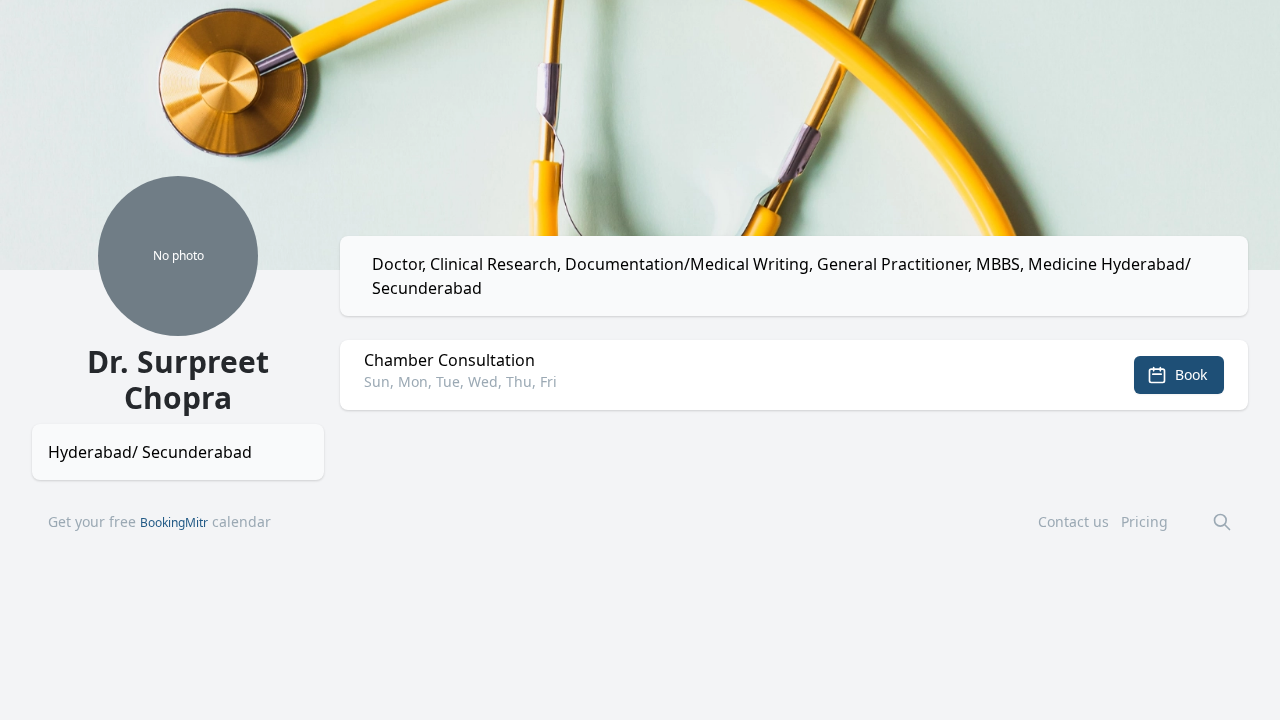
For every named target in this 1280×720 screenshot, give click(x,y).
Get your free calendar (159, 521)
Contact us (1073, 521)
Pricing (1144, 521)
